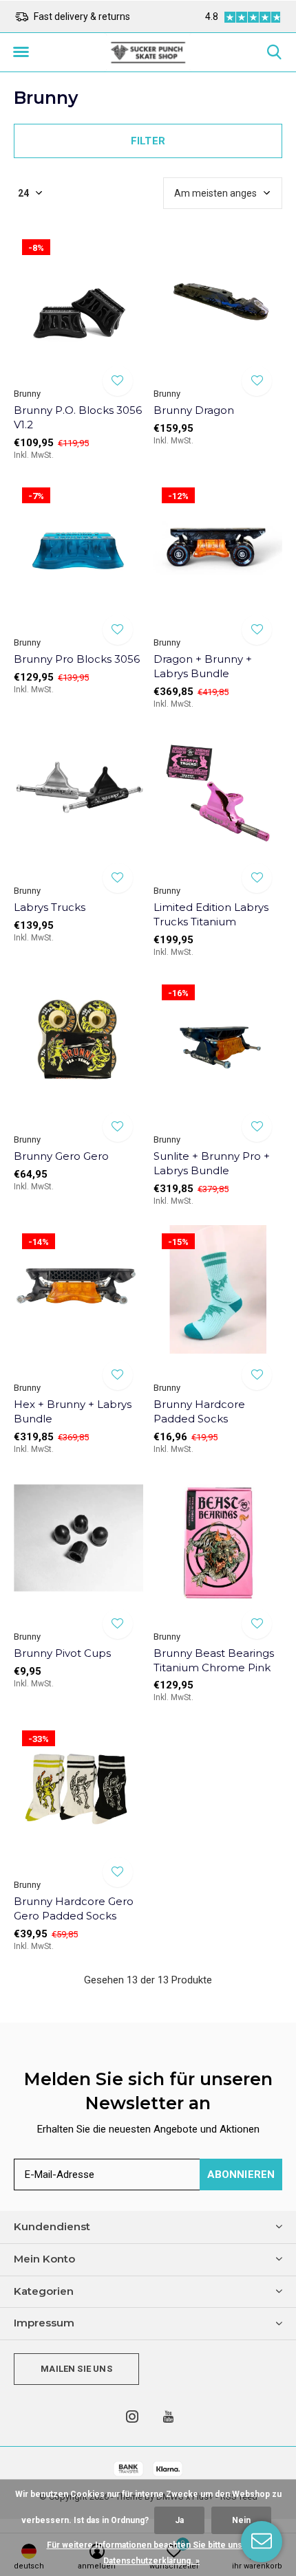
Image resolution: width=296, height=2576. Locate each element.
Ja (179, 2520)
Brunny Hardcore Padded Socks (199, 1411)
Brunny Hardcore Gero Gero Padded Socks (74, 1908)
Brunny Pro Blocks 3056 (77, 659)
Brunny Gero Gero (61, 1156)
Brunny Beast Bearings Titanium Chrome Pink (214, 1660)
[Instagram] (132, 2417)
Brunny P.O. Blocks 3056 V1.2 (78, 417)
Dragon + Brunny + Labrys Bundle (203, 666)
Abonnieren (241, 2175)
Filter (148, 141)
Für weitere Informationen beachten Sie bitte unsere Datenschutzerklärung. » (152, 2553)
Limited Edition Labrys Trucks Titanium (211, 914)
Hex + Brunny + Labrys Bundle (73, 1411)
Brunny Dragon (194, 410)
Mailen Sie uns (76, 2369)
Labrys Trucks (50, 907)
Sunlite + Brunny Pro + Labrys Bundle (212, 1163)
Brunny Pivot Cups (62, 1653)
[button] (21, 52)
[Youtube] (168, 2417)
